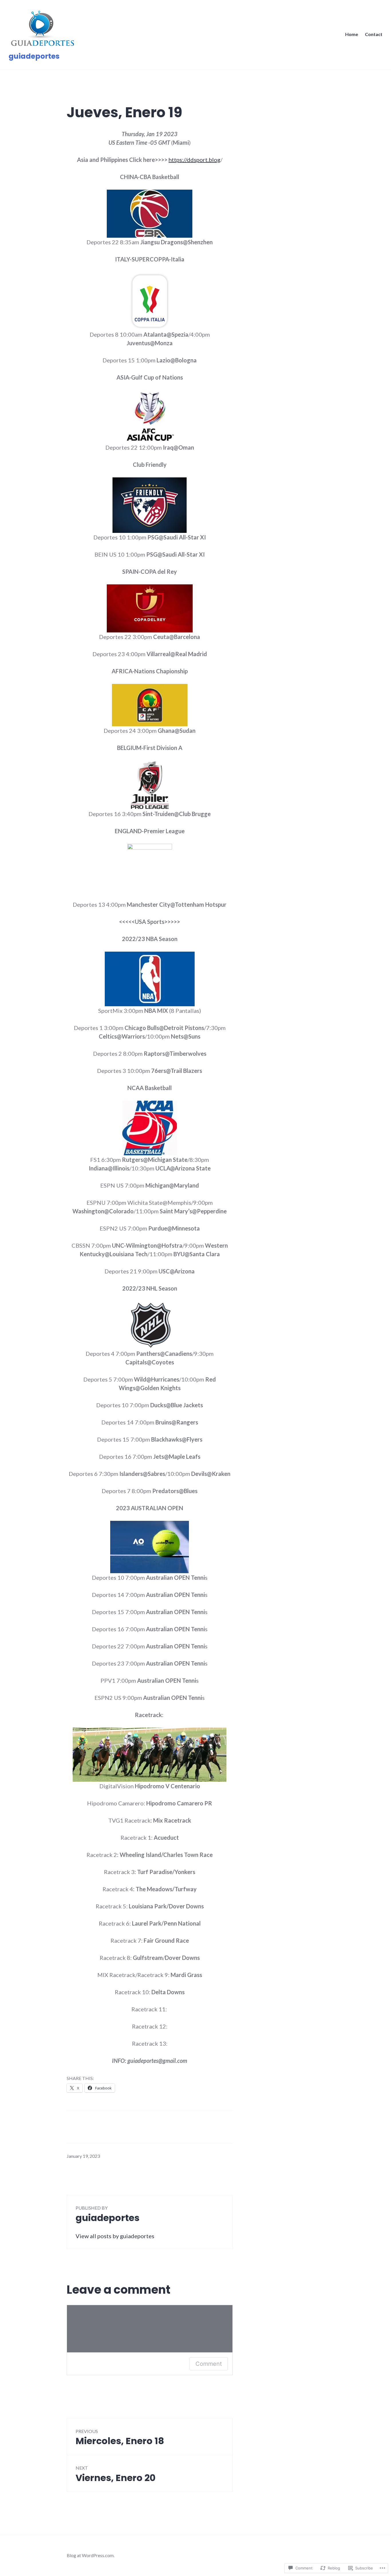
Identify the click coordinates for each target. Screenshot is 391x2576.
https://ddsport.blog (194, 160)
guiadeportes (34, 56)
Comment (209, 2364)
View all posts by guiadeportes (115, 2236)
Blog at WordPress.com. (91, 2555)
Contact (374, 34)
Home (352, 34)
